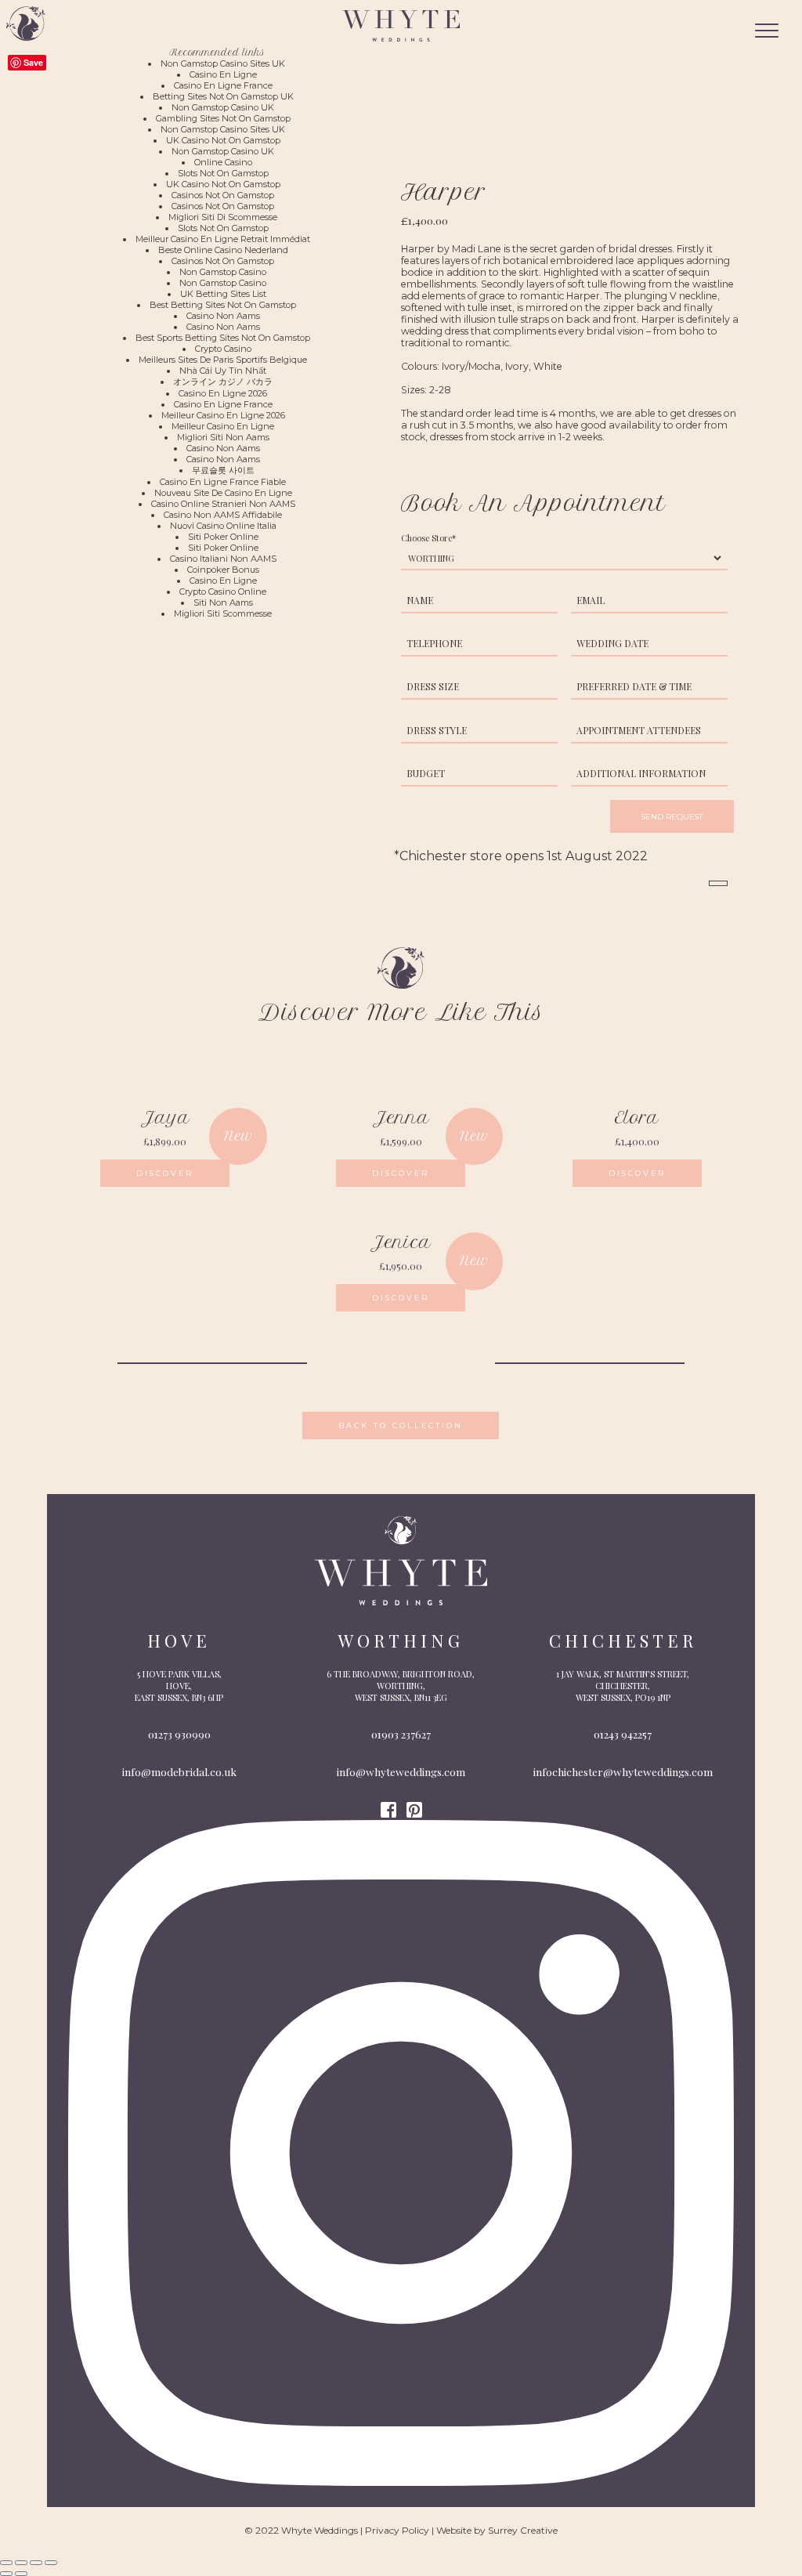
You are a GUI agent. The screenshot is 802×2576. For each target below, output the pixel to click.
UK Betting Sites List (223, 294)
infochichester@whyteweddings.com (623, 1771)
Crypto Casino (223, 349)
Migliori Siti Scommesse (223, 613)
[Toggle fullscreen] (36, 2563)
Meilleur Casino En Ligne (223, 426)
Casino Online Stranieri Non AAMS (223, 504)
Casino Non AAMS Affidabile (223, 515)
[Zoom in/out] (51, 2563)
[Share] (21, 2563)
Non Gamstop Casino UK (223, 107)
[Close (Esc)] (6, 2563)
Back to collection (401, 1425)
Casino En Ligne (223, 74)
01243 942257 (623, 1734)
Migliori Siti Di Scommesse (223, 217)
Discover (165, 1173)
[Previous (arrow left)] (6, 2574)
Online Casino (223, 162)
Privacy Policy (397, 2530)
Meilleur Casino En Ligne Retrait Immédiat (223, 239)
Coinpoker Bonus (223, 570)
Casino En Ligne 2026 (223, 393)
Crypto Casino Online (223, 592)
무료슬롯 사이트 (223, 470)
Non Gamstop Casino (223, 272)
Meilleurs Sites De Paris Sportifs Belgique (223, 360)
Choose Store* (428, 538)
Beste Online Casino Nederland (223, 250)
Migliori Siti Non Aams (223, 437)
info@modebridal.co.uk (179, 1771)
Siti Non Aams (223, 602)
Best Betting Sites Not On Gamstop (223, 305)
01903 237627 (401, 1734)
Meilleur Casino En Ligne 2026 (223, 415)
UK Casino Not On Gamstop (223, 140)
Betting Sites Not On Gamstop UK (223, 96)
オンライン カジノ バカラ (223, 382)
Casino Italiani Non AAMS (223, 559)
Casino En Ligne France (223, 85)
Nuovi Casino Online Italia (223, 526)
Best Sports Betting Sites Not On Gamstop (223, 338)
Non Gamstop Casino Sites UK (223, 63)
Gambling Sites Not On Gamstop (223, 118)
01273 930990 (179, 1734)
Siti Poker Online (223, 537)
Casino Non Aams (223, 316)
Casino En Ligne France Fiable (223, 482)
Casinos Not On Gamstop (223, 195)
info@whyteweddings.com (401, 1771)
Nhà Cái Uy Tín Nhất (223, 371)
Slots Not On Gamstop (223, 173)
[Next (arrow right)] (21, 2574)
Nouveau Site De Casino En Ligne (223, 493)
